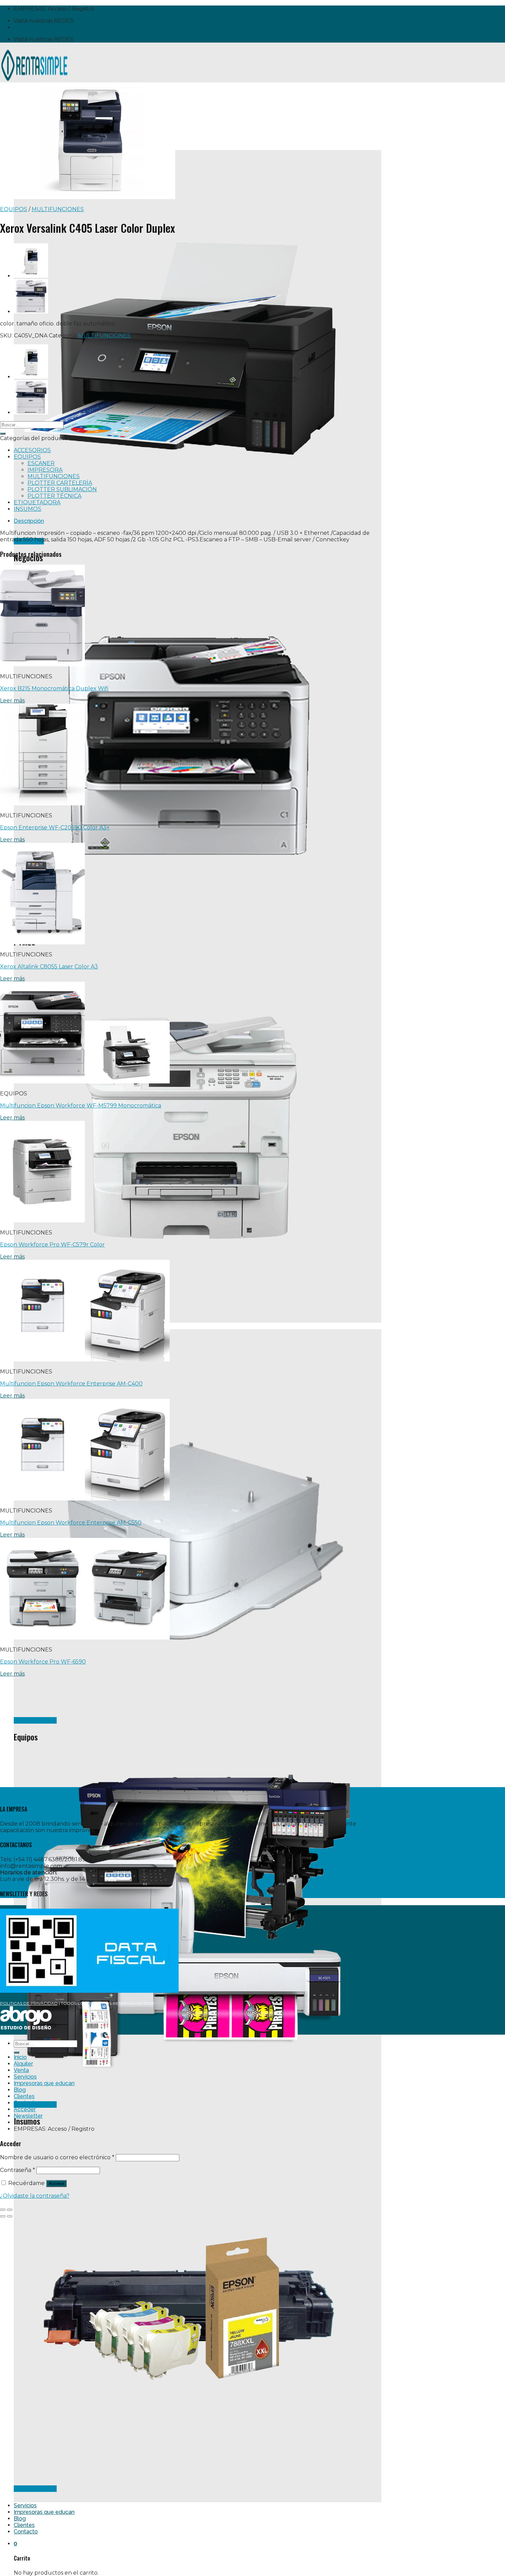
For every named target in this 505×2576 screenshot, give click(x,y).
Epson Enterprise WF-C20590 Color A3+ (55, 827)
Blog (20, 2518)
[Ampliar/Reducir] (10, 2210)
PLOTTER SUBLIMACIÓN (62, 489)
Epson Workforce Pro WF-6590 (43, 1662)
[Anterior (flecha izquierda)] (3, 2216)
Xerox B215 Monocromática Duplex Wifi (54, 688)
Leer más (12, 700)
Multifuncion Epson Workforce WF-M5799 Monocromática (81, 1106)
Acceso (56, 2183)
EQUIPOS (14, 209)
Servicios (25, 2505)
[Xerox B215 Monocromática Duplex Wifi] (31, 312)
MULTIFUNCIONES (58, 209)
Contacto (26, 2532)
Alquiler (23, 2064)
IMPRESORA (45, 470)
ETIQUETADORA (37, 502)
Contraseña (18, 2170)
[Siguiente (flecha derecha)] (10, 2216)
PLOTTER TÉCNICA (54, 496)
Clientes (24, 2525)
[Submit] (3, 434)
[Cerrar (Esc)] (3, 2210)
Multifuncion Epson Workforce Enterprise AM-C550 (71, 1523)
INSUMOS (27, 509)
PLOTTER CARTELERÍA (60, 483)
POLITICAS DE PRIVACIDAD (29, 2003)
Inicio (20, 2057)
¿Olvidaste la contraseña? (35, 2196)
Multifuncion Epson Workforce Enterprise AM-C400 (71, 1384)
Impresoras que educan (44, 2512)
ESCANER (41, 463)
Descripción (29, 521)
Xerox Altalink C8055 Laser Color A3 (49, 967)
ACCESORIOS (32, 450)
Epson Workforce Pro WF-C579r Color (52, 1245)
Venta (21, 2070)
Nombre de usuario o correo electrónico (57, 2157)
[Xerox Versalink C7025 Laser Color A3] (31, 276)
